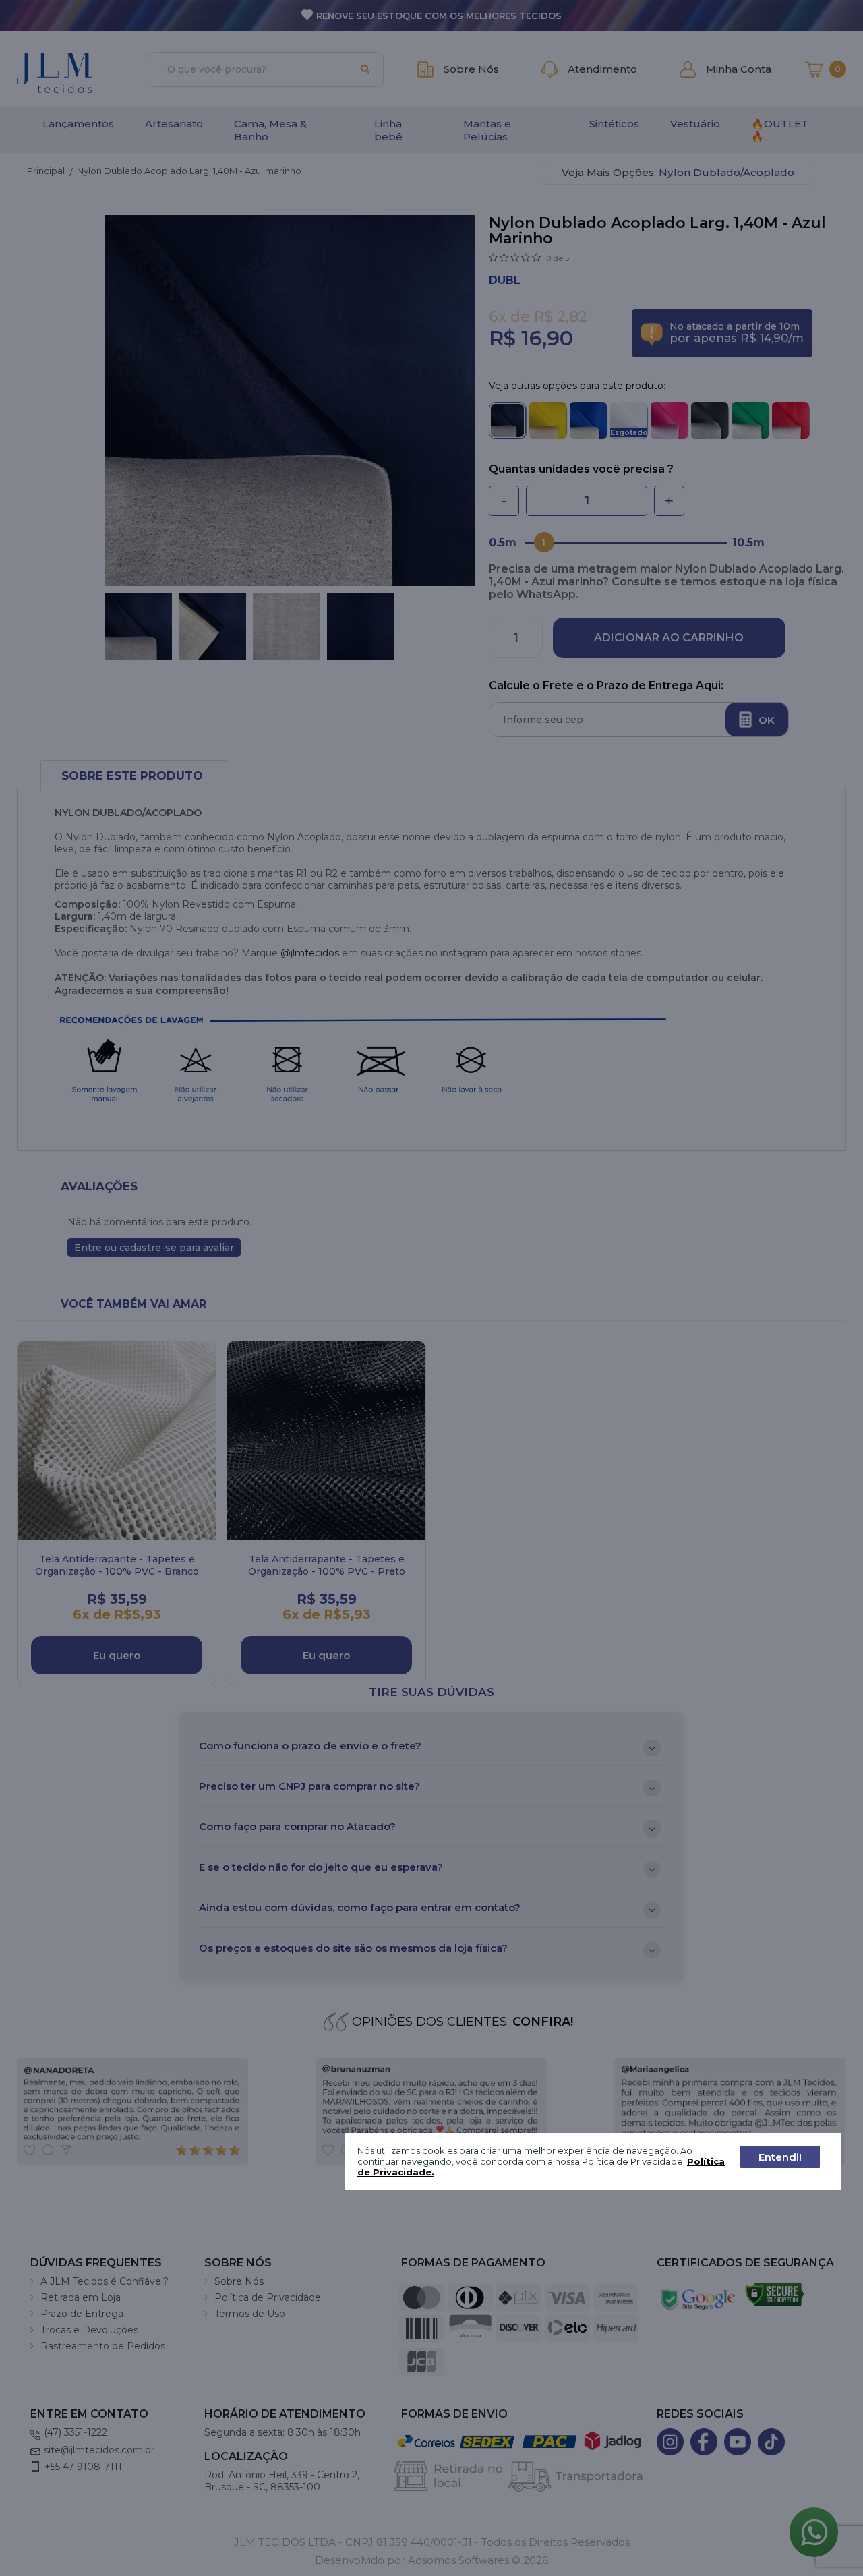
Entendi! (780, 2157)
